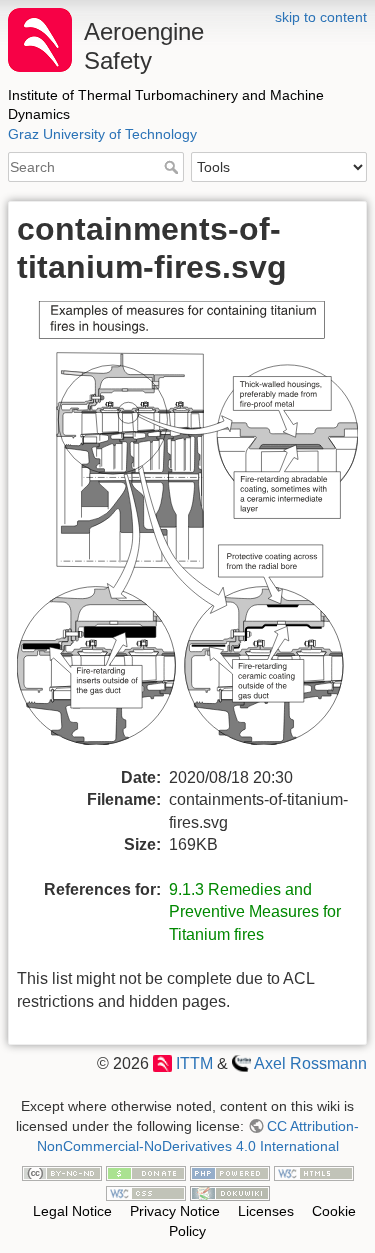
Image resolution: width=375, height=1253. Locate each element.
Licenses (266, 1211)
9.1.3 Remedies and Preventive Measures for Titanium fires (255, 912)
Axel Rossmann (310, 1063)
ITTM (194, 1063)
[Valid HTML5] (314, 1172)
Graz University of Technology (102, 134)
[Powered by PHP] (230, 1172)
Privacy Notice (175, 1211)
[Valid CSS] (146, 1192)
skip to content (321, 17)
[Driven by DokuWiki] (230, 1192)
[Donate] (146, 1172)
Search (173, 167)
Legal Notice (72, 1211)
